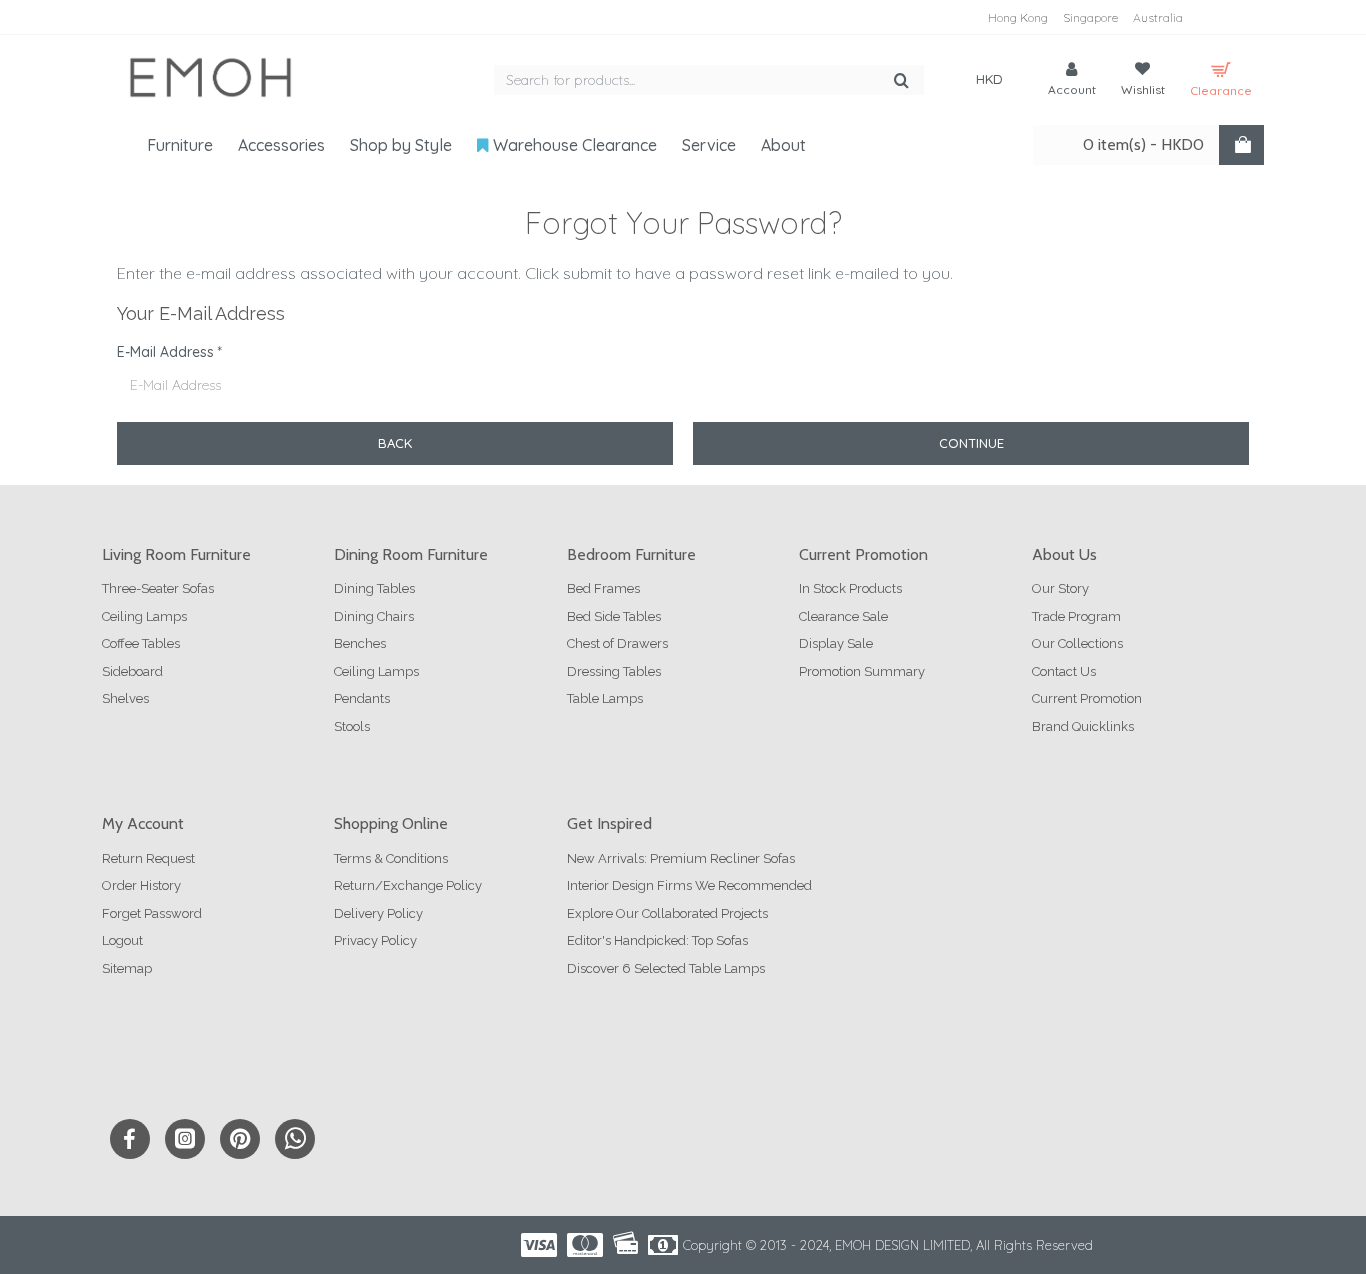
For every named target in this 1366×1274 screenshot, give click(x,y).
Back (395, 443)
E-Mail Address (165, 352)
